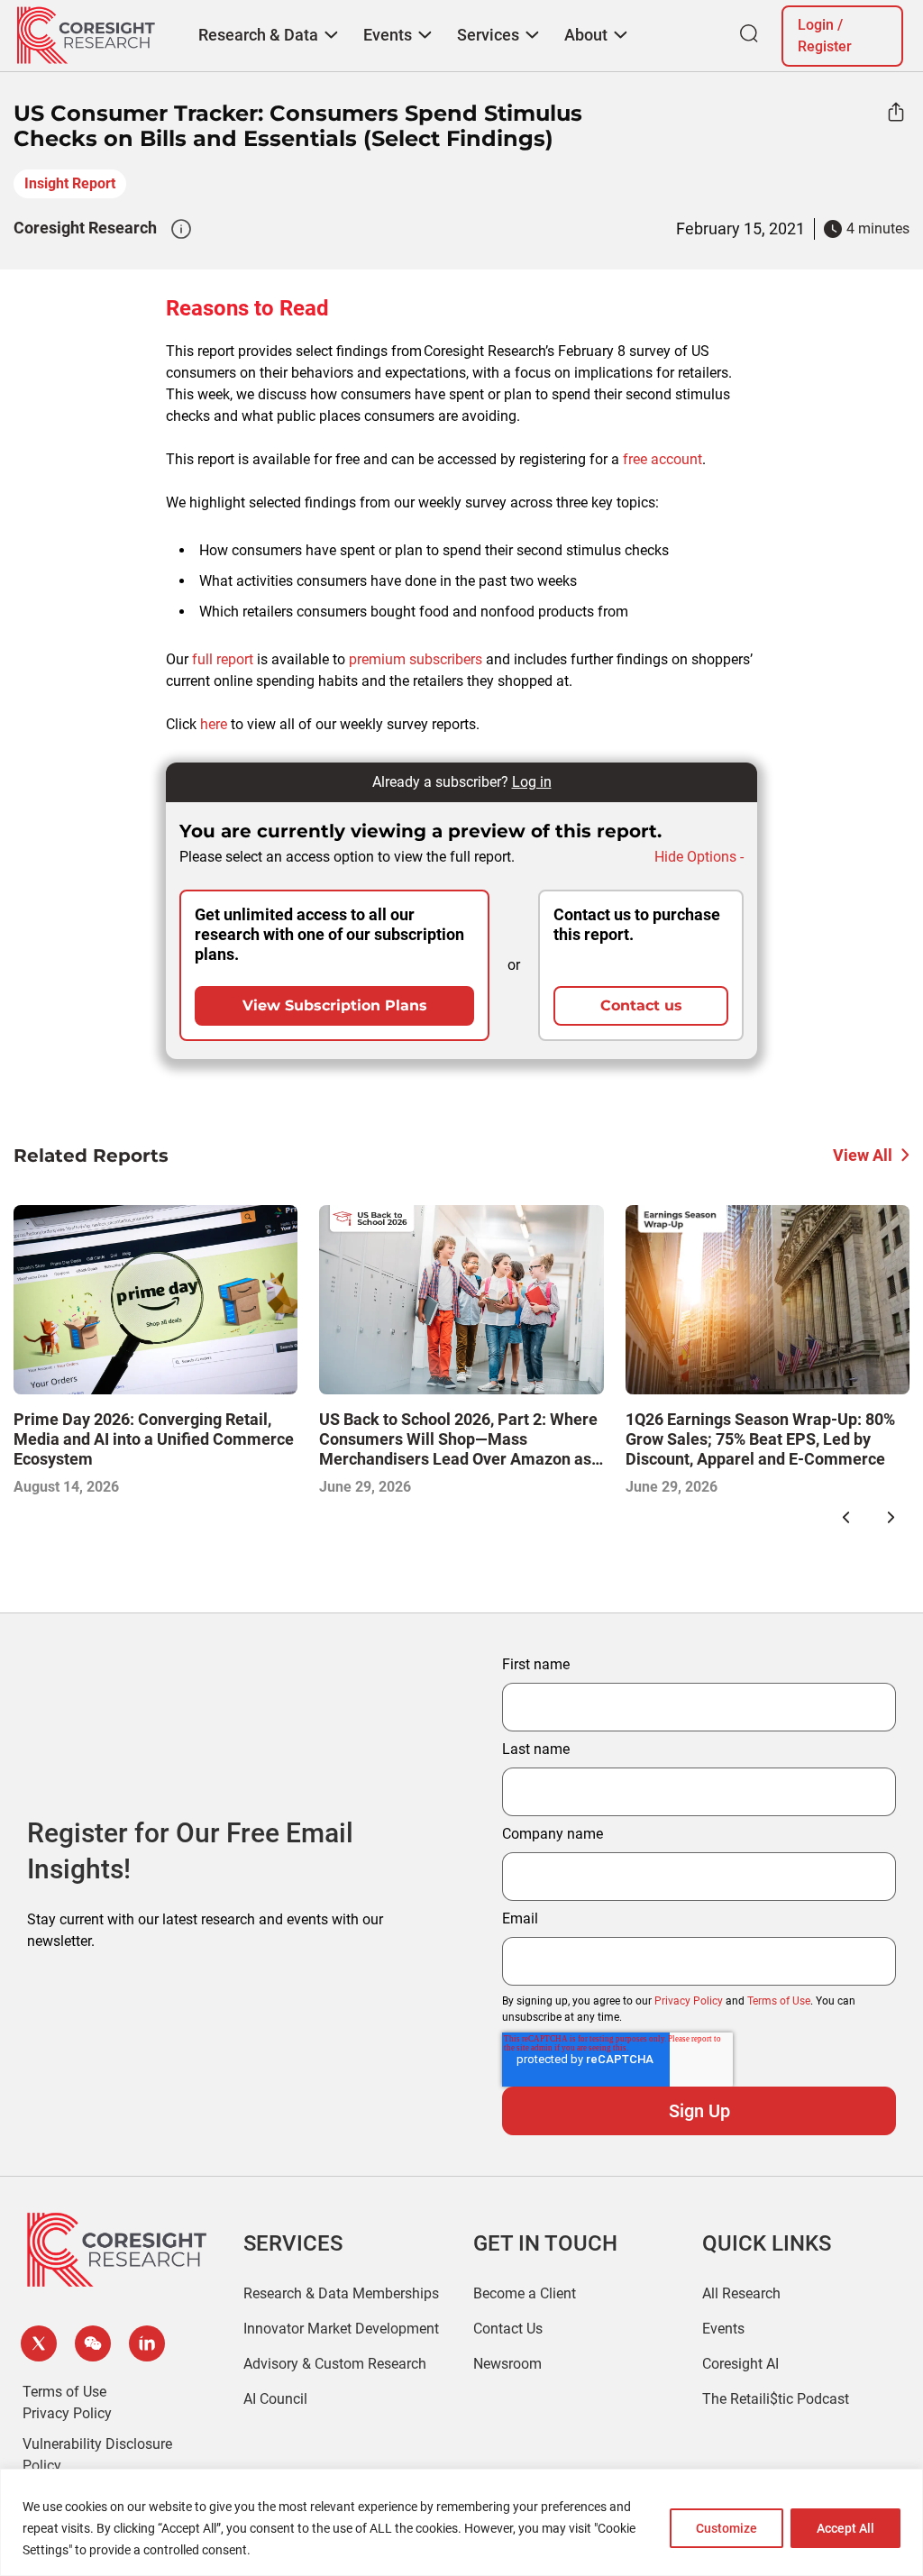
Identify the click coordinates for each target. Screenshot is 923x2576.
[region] (461, 2522)
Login (816, 25)
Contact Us (508, 2329)
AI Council (275, 2399)
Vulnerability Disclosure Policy (97, 2455)
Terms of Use (779, 2001)
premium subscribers (416, 659)
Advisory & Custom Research (335, 2364)
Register (825, 46)
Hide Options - (699, 857)
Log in (532, 782)
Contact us (641, 1005)
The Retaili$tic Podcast (776, 2399)
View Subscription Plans (335, 1005)
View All (863, 1155)
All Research (741, 2293)
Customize (727, 2528)
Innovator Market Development (341, 2329)
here (214, 724)
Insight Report (70, 183)
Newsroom (507, 2364)
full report (223, 659)
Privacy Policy (689, 2001)
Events (723, 2329)
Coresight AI (740, 2364)
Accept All (845, 2528)
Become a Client (525, 2293)
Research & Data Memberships (341, 2293)
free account (663, 459)
